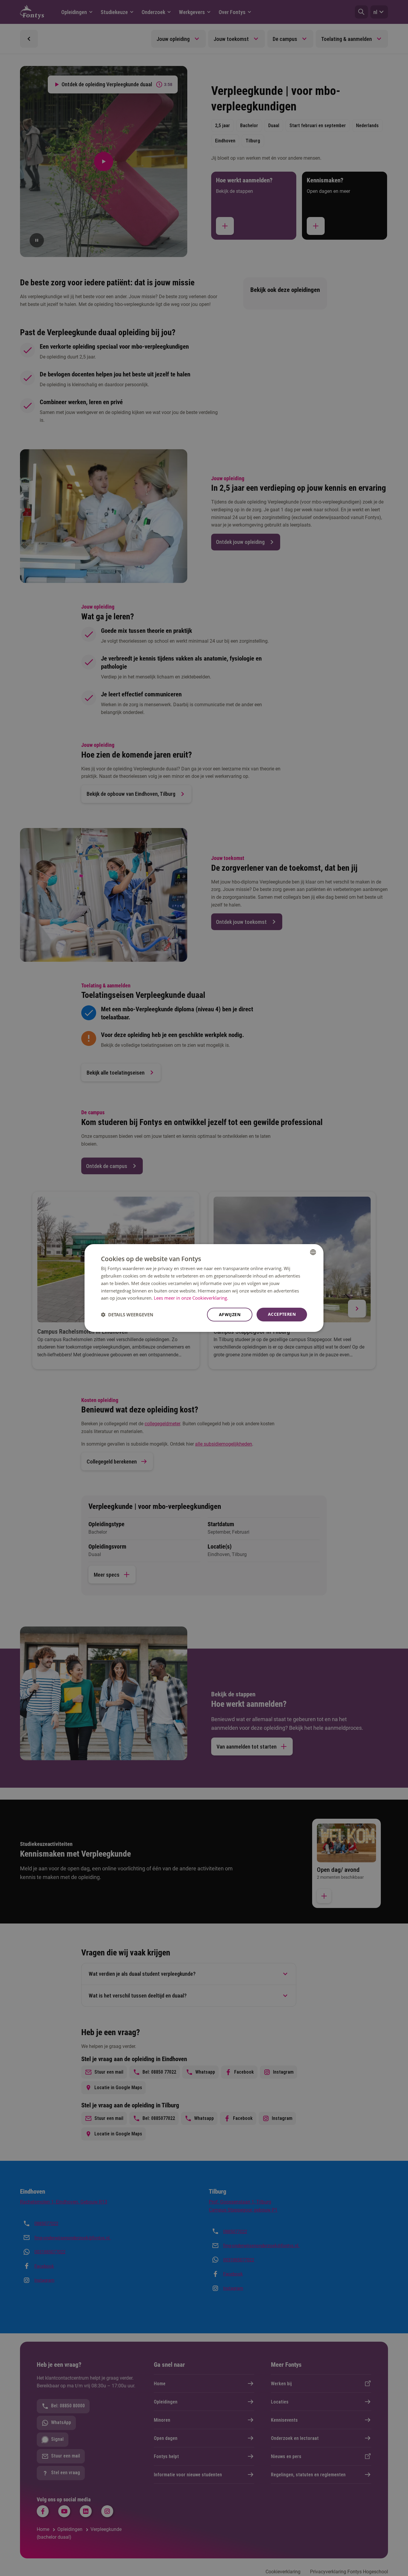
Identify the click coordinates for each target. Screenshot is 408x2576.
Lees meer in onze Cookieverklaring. (191, 1298)
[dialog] (204, 1288)
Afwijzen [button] (230, 1314)
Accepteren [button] (282, 1314)
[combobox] (313, 1252)
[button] (127, 1315)
